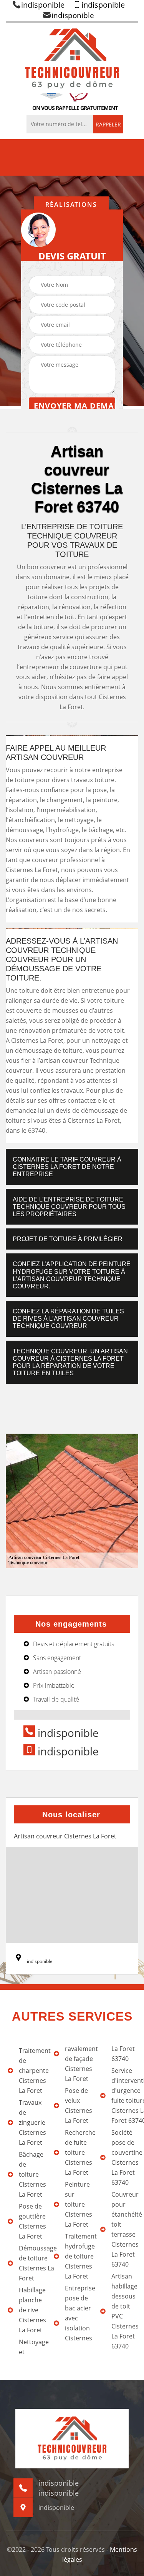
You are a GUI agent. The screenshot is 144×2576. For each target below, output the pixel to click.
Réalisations (71, 204)
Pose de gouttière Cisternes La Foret (32, 2221)
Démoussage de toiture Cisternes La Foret (32, 2263)
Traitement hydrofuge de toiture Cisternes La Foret (78, 2256)
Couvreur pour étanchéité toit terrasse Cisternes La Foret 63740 (125, 2229)
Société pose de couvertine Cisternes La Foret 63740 (125, 2157)
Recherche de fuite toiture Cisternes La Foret (78, 2152)
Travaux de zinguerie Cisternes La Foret (32, 2122)
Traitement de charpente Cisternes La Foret (32, 2071)
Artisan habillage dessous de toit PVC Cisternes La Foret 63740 (125, 2311)
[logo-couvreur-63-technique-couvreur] (72, 58)
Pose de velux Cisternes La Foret (78, 2106)
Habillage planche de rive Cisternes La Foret (32, 2310)
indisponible (43, 5)
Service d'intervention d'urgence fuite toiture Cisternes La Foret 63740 (125, 2096)
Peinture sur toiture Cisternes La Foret (78, 2204)
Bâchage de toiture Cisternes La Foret (32, 2174)
